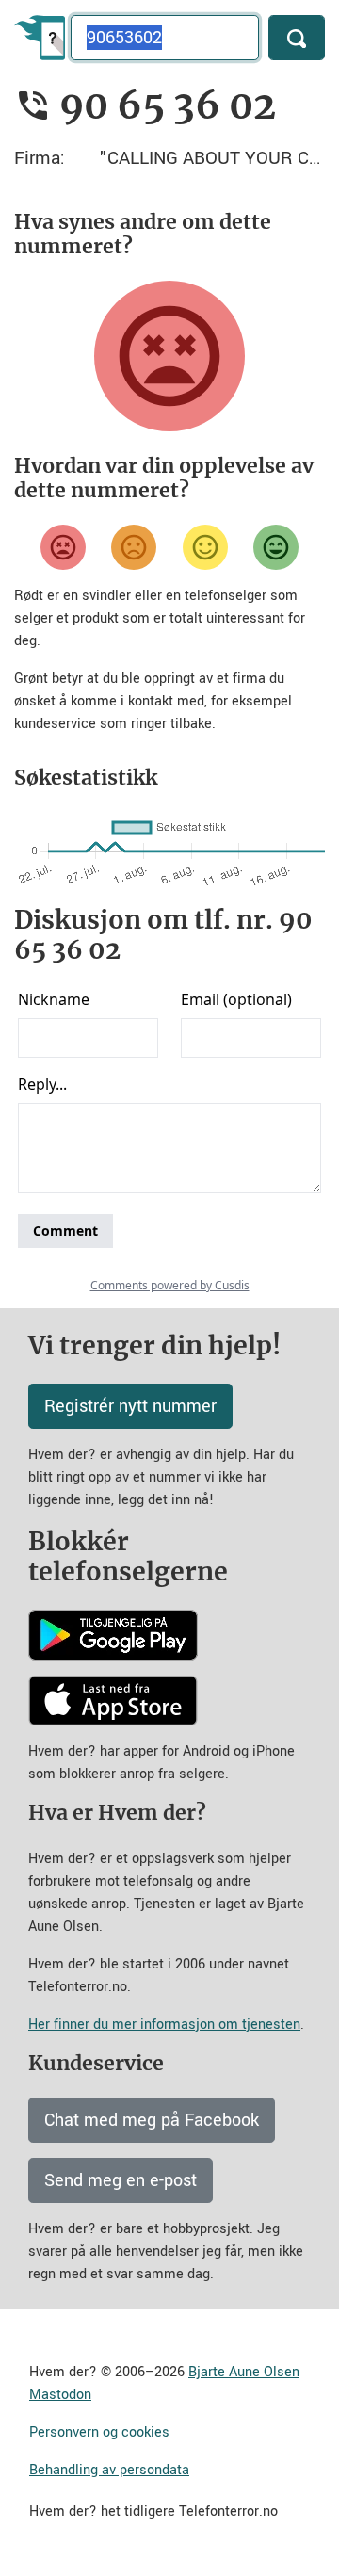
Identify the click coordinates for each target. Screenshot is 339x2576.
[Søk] (297, 38)
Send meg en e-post (121, 2180)
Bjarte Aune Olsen (244, 2372)
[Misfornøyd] (134, 547)
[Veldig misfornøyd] (63, 547)
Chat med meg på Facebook (152, 2120)
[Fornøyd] (205, 547)
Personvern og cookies (99, 2432)
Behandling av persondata (109, 2470)
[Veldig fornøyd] (276, 547)
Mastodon (60, 2395)
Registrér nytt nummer (130, 1406)
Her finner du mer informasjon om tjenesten (164, 2025)
